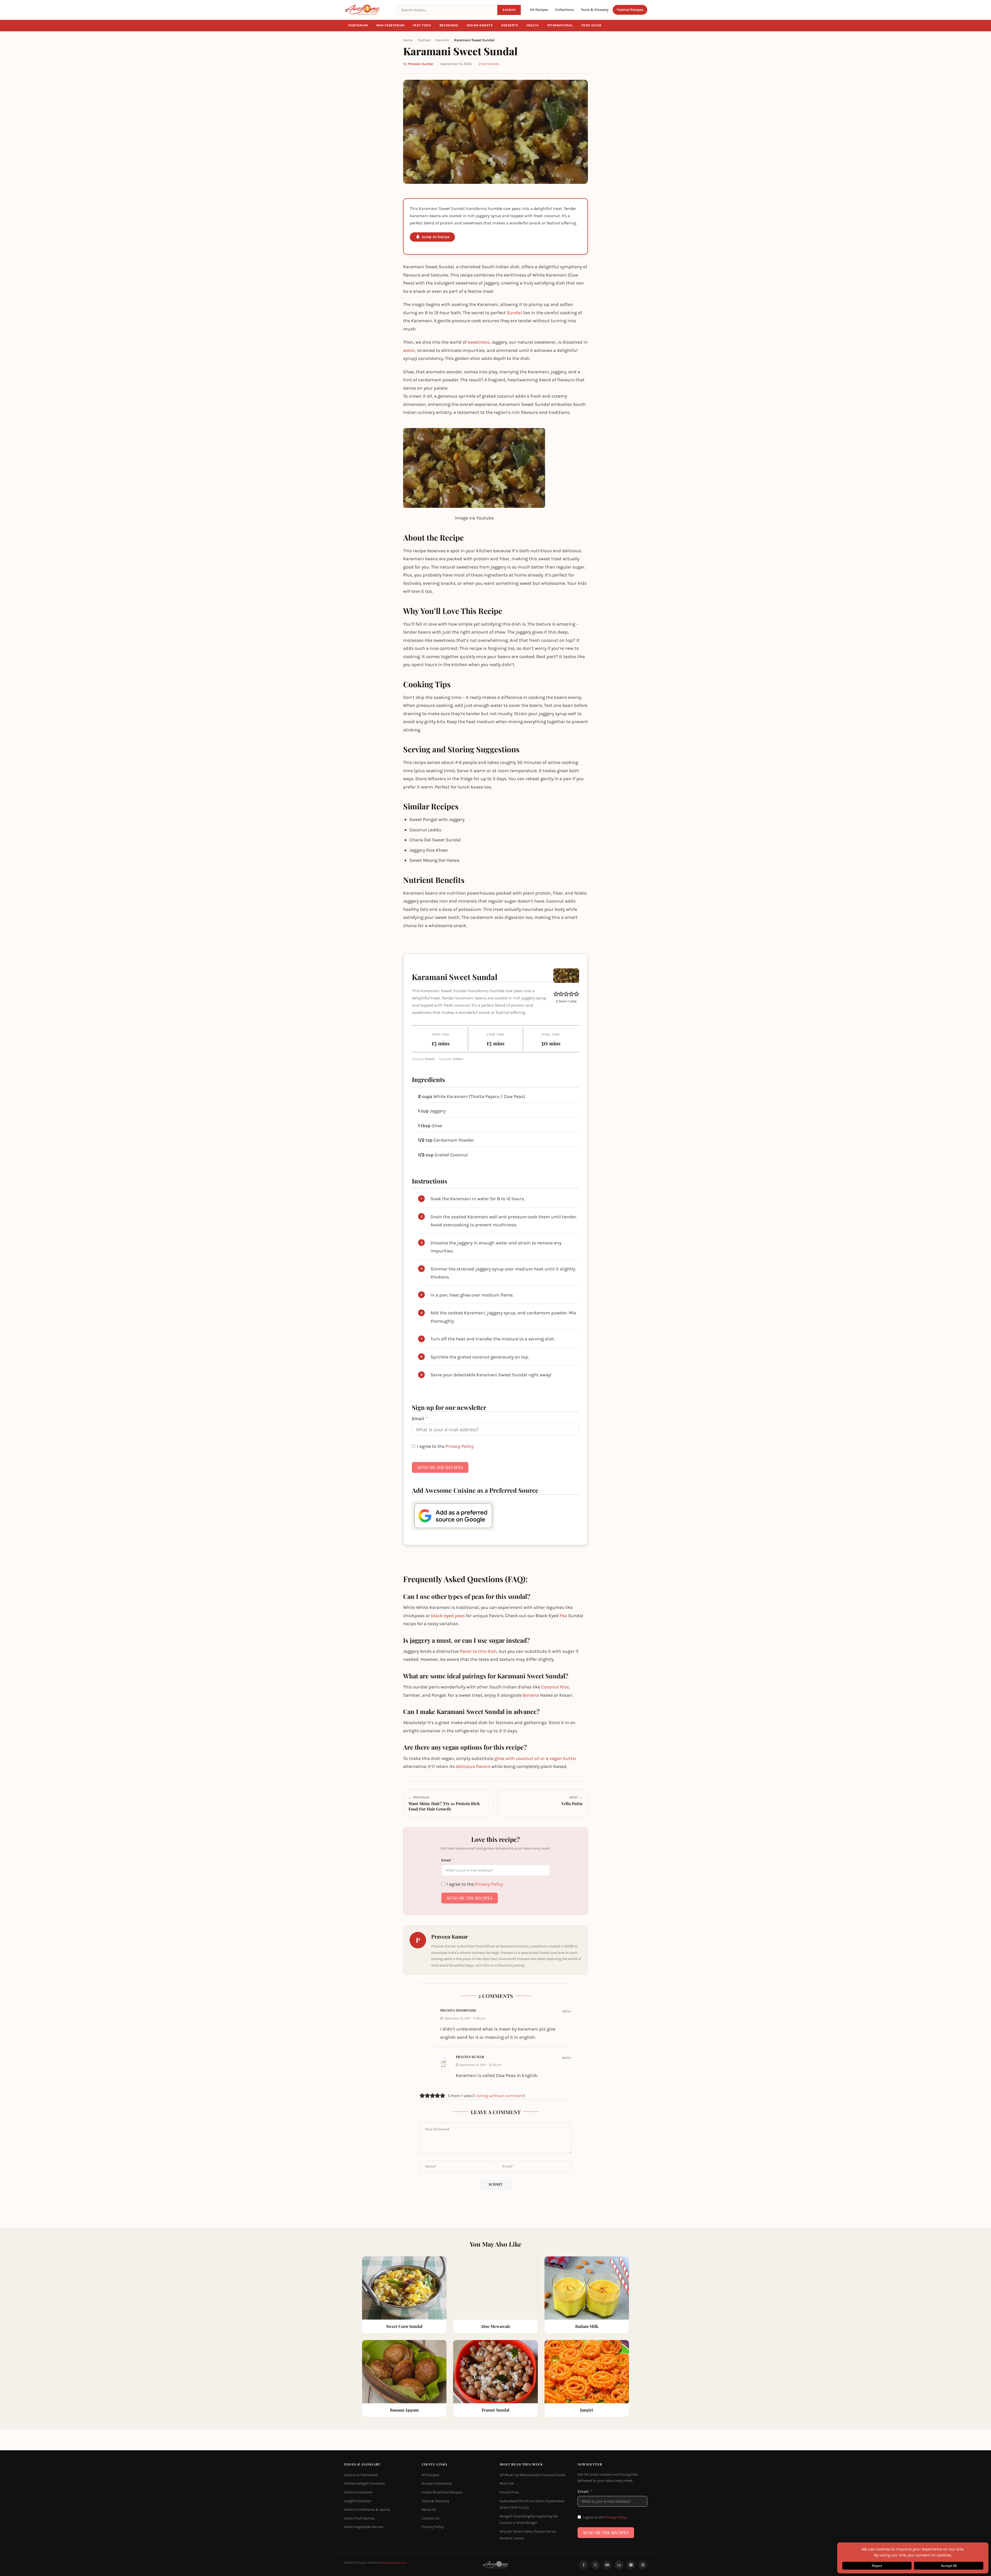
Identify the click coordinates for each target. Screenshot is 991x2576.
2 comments (489, 64)
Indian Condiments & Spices (367, 2510)
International (560, 25)
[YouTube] (607, 2565)
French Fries (509, 2492)
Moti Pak (507, 2483)
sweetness (479, 342)
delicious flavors (473, 1766)
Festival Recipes (630, 10)
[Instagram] (631, 2565)
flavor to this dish (478, 1651)
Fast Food (422, 25)
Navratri (442, 40)
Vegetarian (358, 25)
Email (418, 1419)
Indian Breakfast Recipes (442, 2492)
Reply (567, 2011)
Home (408, 40)
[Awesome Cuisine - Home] (367, 10)
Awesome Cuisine (394, 2563)
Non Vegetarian (390, 25)
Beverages (449, 25)
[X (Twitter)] (595, 2565)
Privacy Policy (459, 1446)
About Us (429, 2510)
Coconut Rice (555, 1687)
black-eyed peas (448, 1616)
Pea (563, 1616)
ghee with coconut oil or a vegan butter (536, 1758)
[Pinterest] (643, 2565)
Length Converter (358, 2501)
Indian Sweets (480, 25)
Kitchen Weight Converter (364, 2483)
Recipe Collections (437, 2483)
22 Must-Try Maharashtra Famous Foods (532, 2475)
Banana (531, 1695)
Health (533, 25)
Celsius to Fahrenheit (361, 2475)
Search (509, 10)
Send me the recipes (440, 1467)
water (409, 350)
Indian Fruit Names (359, 2518)
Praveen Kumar (421, 64)
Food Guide (591, 25)
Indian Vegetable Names (363, 2527)
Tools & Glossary (595, 10)
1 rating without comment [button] (499, 2096)
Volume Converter (358, 2492)
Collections (564, 10)
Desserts (510, 25)
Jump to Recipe (435, 237)
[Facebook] (584, 2565)
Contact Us (431, 2518)
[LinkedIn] (619, 2565)
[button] (556, 994)
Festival (424, 40)
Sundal (514, 313)
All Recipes (539, 10)
